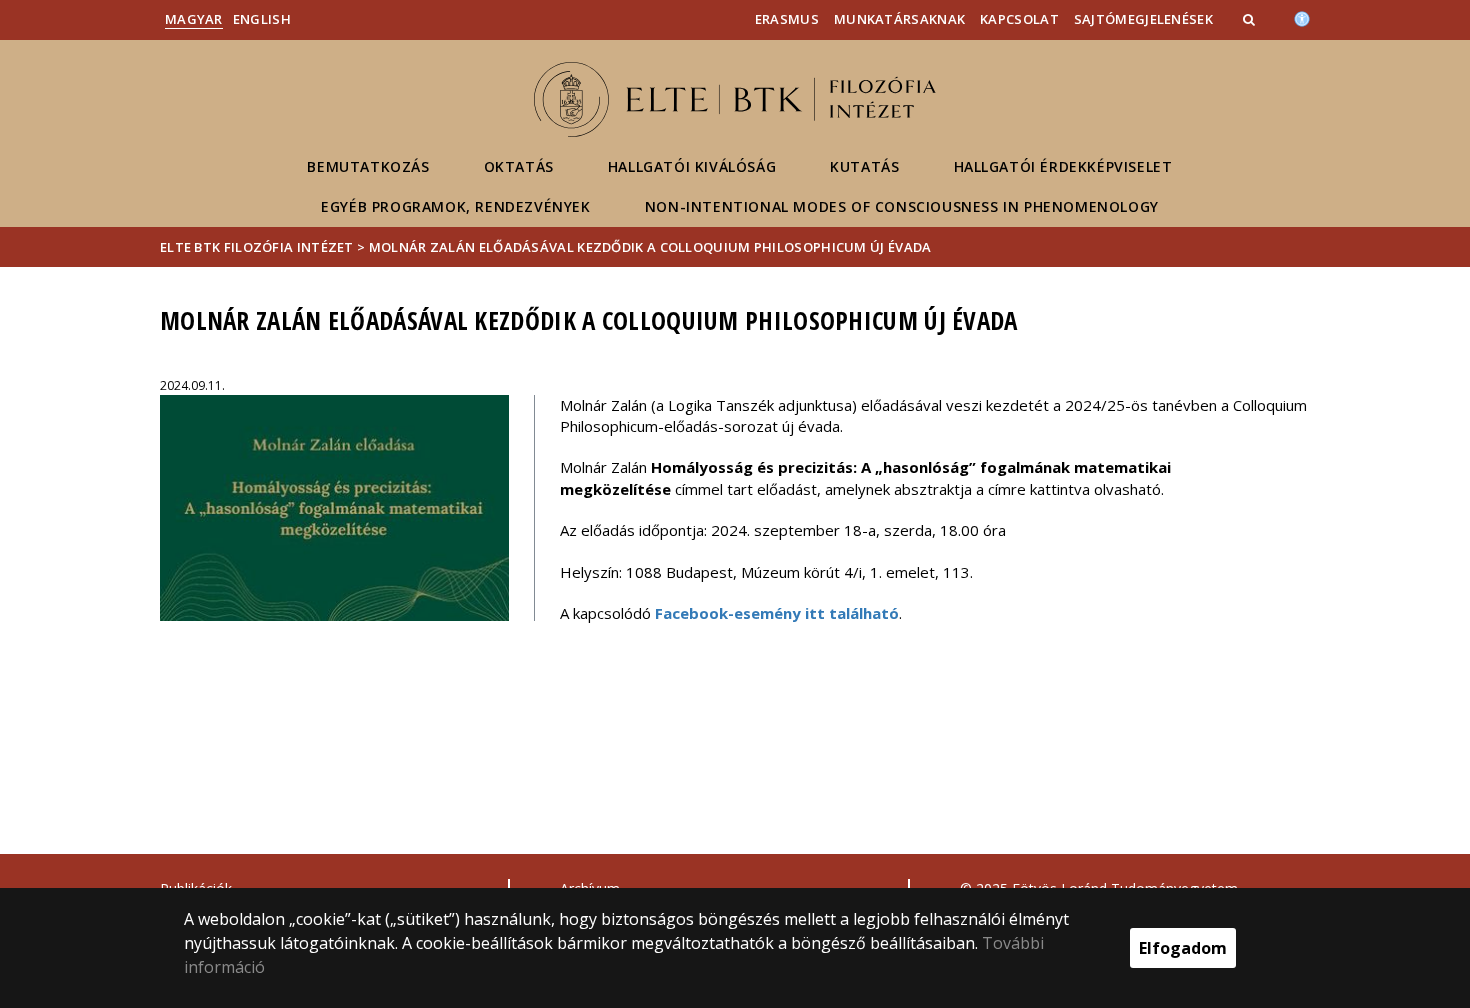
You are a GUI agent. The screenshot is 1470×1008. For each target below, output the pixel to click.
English (262, 19)
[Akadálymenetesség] (1302, 17)
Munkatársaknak (899, 19)
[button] (1251, 19)
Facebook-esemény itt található (777, 613)
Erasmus (787, 19)
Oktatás (519, 166)
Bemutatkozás (368, 166)
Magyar (194, 19)
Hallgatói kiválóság (692, 166)
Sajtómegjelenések (1143, 19)
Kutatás (864, 166)
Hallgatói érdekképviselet (1063, 166)
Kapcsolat (1019, 19)
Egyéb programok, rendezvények (455, 206)
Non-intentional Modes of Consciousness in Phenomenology (902, 206)
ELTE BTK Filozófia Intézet (257, 247)
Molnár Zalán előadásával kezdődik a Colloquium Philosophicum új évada (650, 247)
